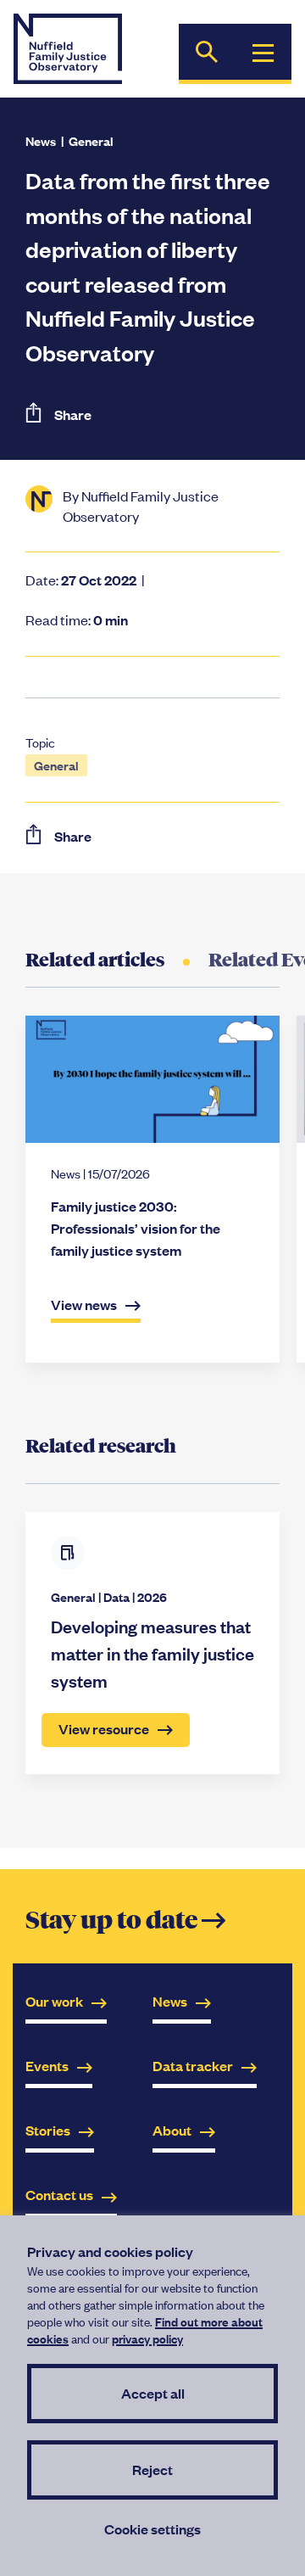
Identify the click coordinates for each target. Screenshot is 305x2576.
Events (47, 2066)
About (172, 2130)
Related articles (95, 960)
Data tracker (193, 2066)
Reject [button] (152, 2470)
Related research (101, 1446)
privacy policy (147, 2338)
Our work (54, 2001)
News (41, 140)
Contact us (59, 2195)
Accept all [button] (153, 2393)
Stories (48, 2130)
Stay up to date (125, 1921)
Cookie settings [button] (152, 2529)
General (91, 140)
